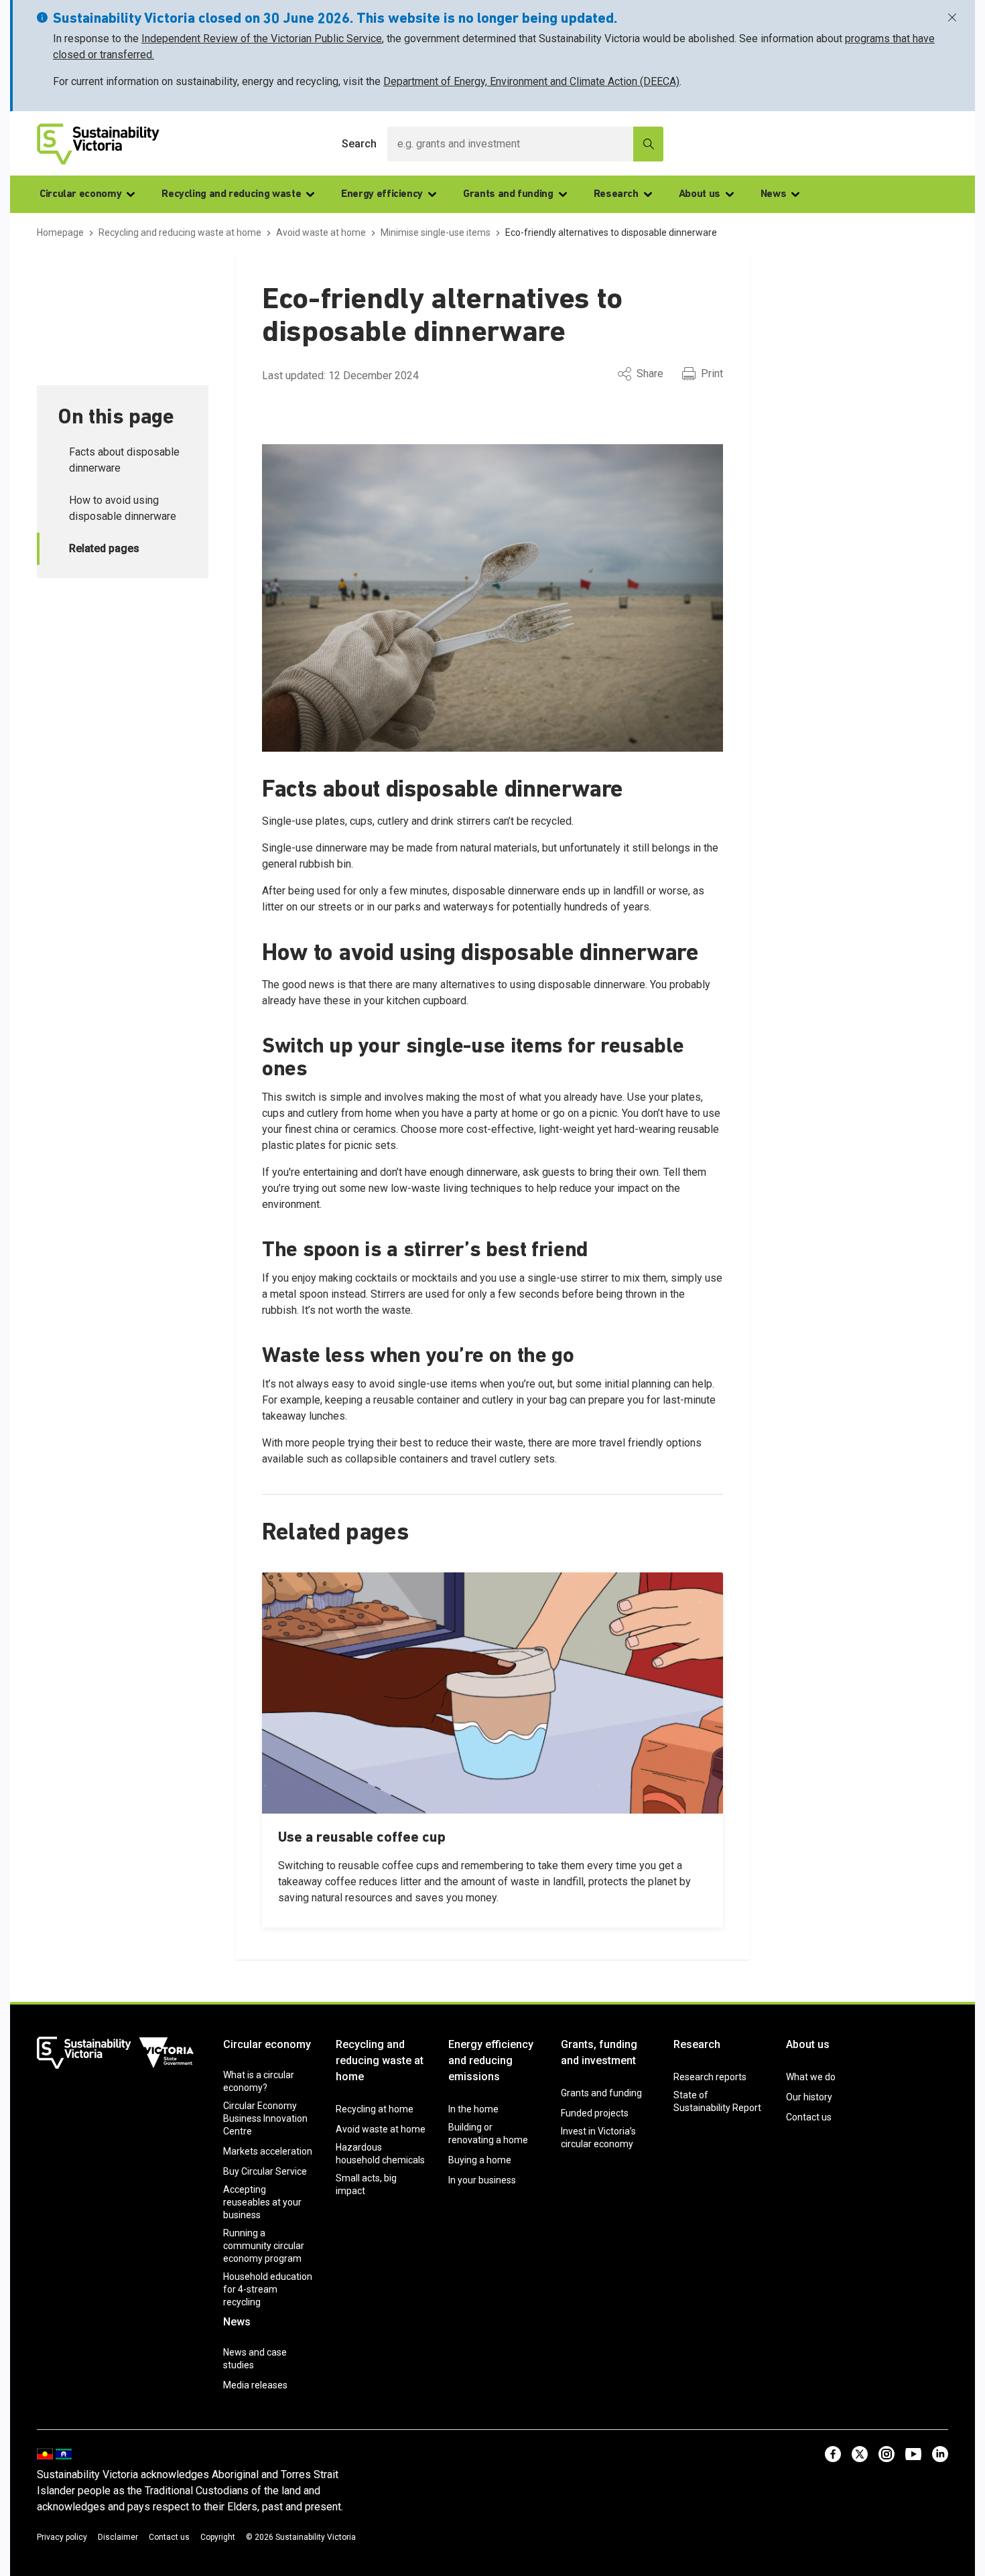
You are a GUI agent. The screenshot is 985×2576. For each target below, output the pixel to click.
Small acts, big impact (366, 2184)
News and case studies (255, 2359)
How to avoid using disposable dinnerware (123, 508)
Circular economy (80, 194)
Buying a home (480, 2160)
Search (359, 144)
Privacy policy (62, 2537)
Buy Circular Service (265, 2171)
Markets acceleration (268, 2151)
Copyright (218, 2537)
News (774, 194)
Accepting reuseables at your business (262, 2202)
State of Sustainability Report (717, 2101)
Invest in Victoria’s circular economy (598, 2138)
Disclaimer (118, 2537)
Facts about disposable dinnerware (124, 460)
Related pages (104, 548)
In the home (473, 2109)
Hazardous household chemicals (380, 2154)
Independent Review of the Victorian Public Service (262, 39)
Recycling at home (375, 2109)
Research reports (710, 2077)
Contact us (809, 2117)
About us (700, 194)
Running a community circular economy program (264, 2246)
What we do (811, 2077)
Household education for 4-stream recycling (268, 2289)
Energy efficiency (382, 194)
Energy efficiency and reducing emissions (491, 2060)
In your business (482, 2180)
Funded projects (595, 2113)
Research (616, 194)
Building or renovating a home (488, 2133)
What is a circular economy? (259, 2081)
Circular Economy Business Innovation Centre (265, 2118)
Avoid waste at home (381, 2129)
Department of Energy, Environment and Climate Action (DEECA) (531, 81)
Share (650, 374)
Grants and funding (508, 194)
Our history (809, 2097)
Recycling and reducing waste (231, 194)
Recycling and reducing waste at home (380, 2060)
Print (712, 374)
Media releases (255, 2385)
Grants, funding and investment (599, 2052)
